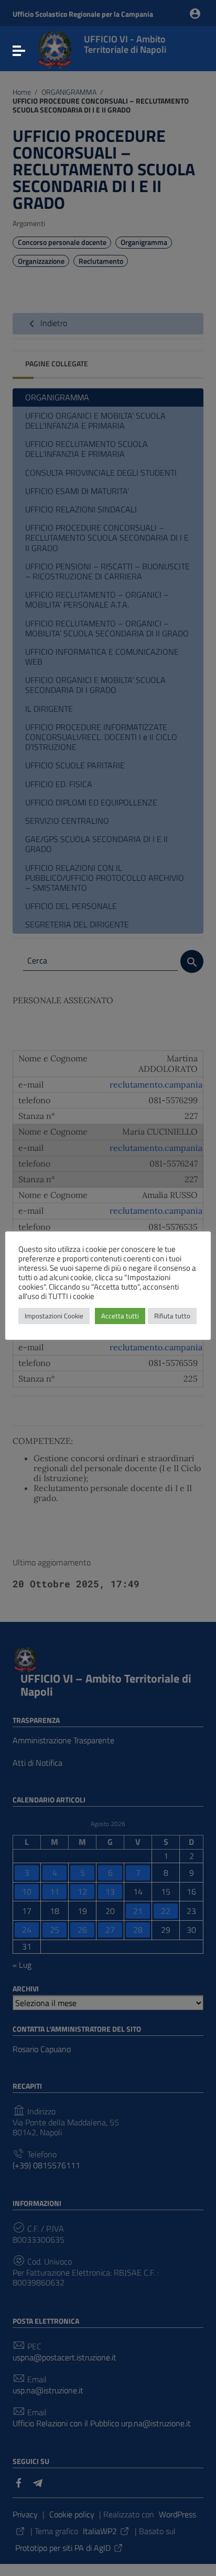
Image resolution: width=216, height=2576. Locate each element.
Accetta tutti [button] (120, 1316)
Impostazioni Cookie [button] (54, 1316)
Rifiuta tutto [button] (172, 1316)
